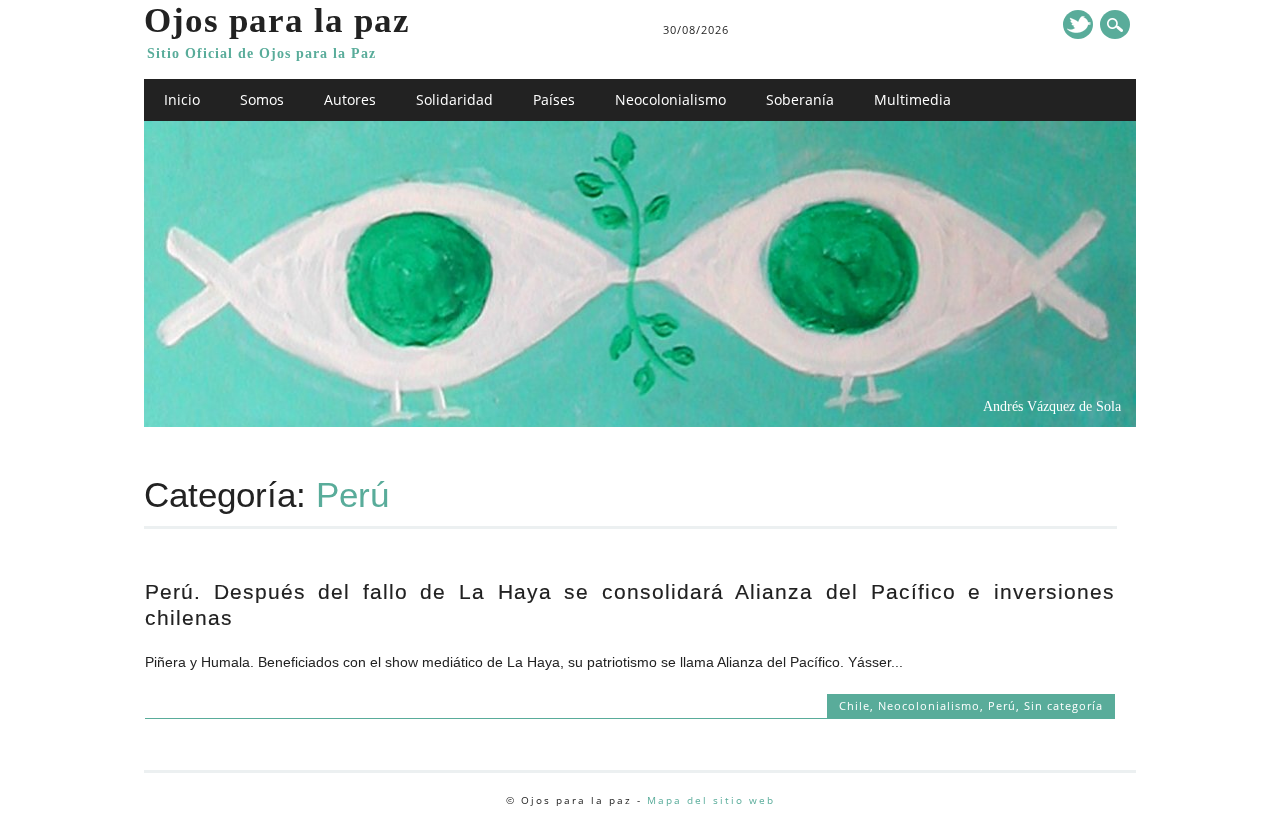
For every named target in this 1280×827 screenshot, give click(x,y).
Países (554, 99)
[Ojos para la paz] (640, 422)
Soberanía (800, 99)
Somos (262, 99)
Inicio (182, 99)
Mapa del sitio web (711, 800)
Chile (854, 705)
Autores (350, 99)
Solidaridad (454, 99)
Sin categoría (1063, 705)
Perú (1002, 705)
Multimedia (912, 99)
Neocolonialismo (670, 99)
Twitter (1078, 24)
